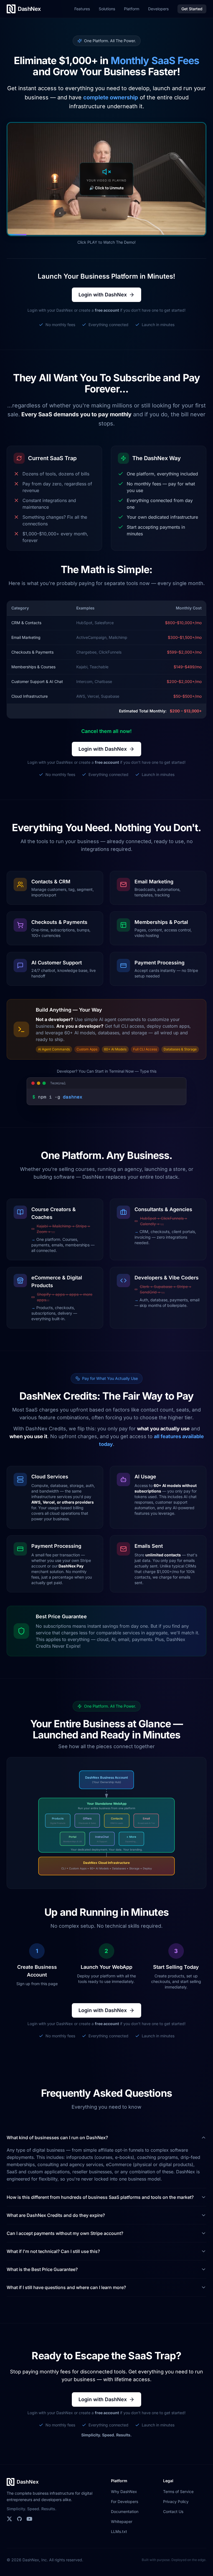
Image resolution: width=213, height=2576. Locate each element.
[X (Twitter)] (9, 2519)
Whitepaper (122, 2521)
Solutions (107, 9)
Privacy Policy (176, 2501)
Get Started (192, 9)
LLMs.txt (119, 2531)
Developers (158, 9)
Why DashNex (124, 2491)
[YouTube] (29, 2519)
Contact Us (173, 2511)
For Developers (125, 2501)
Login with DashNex (103, 295)
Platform (132, 9)
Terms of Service (178, 2491)
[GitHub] (19, 2519)
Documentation (125, 2511)
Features (82, 9)
